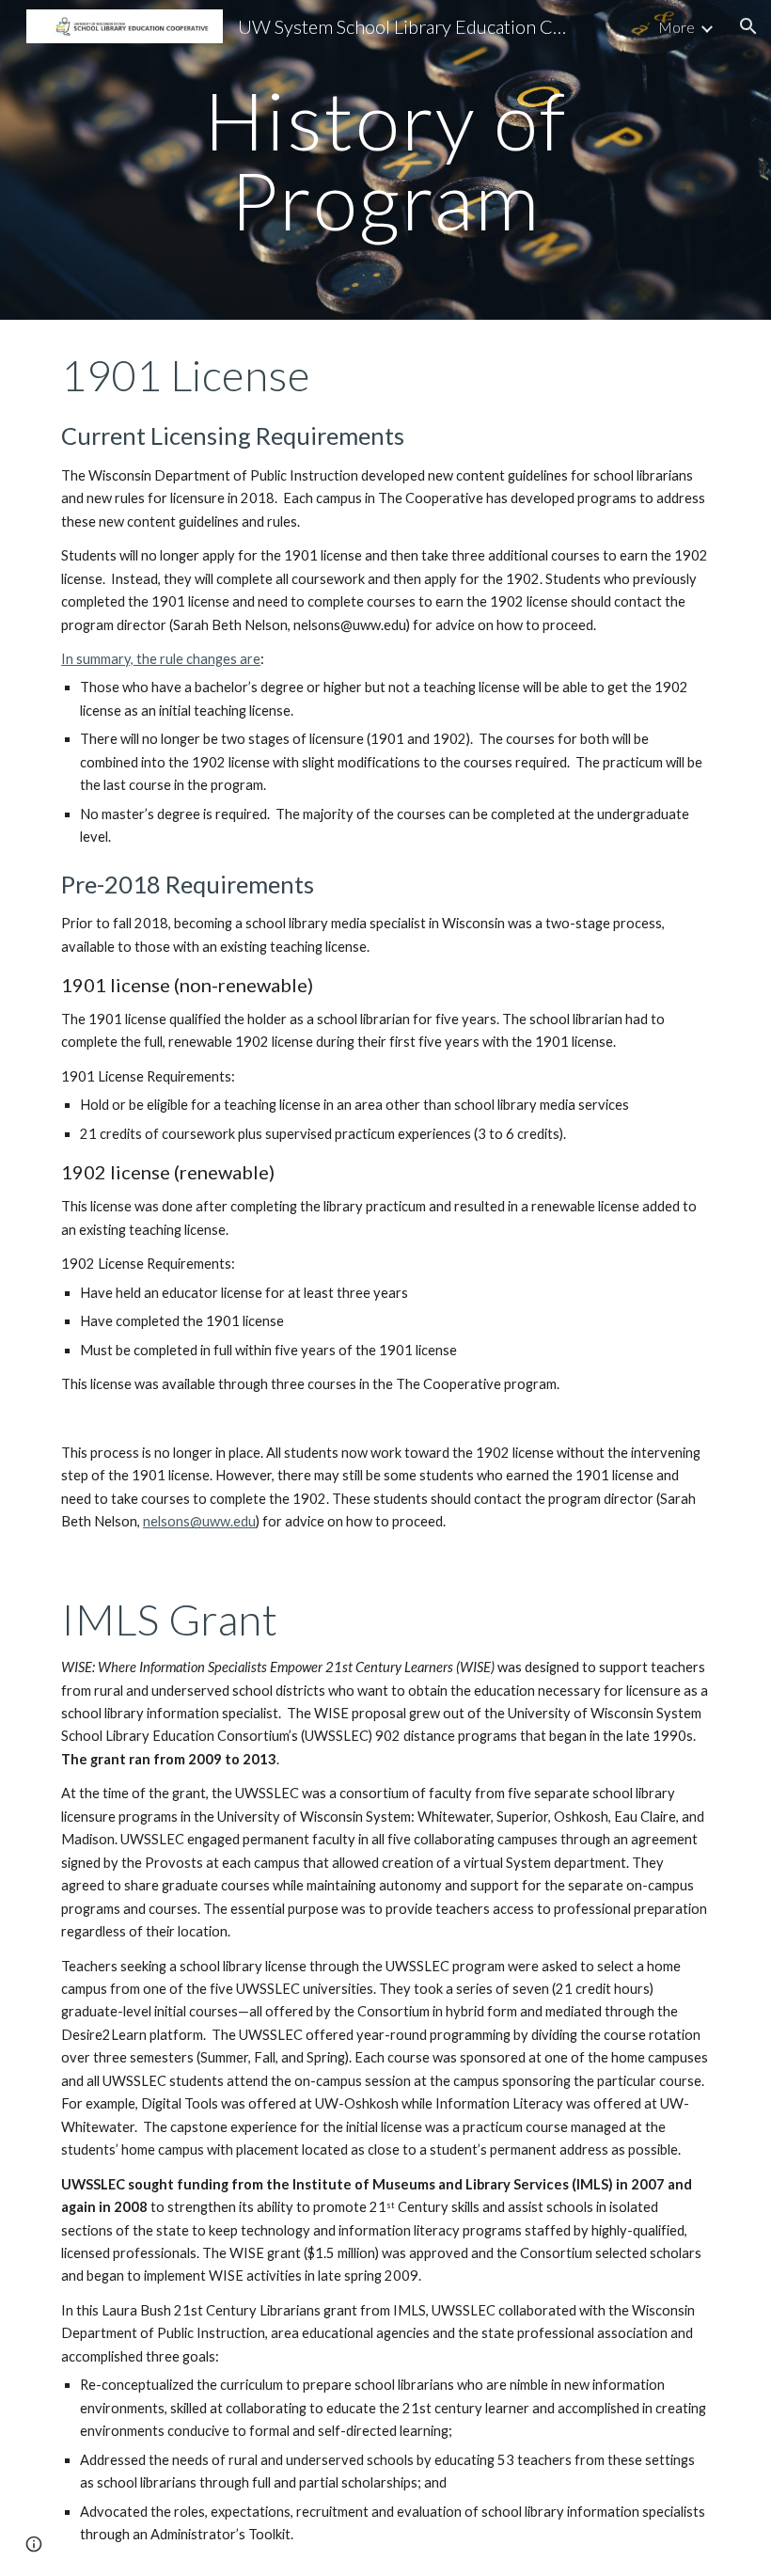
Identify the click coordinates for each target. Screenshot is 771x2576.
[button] (748, 26)
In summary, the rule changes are (161, 659)
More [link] (677, 27)
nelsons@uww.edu (199, 1521)
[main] (386, 160)
